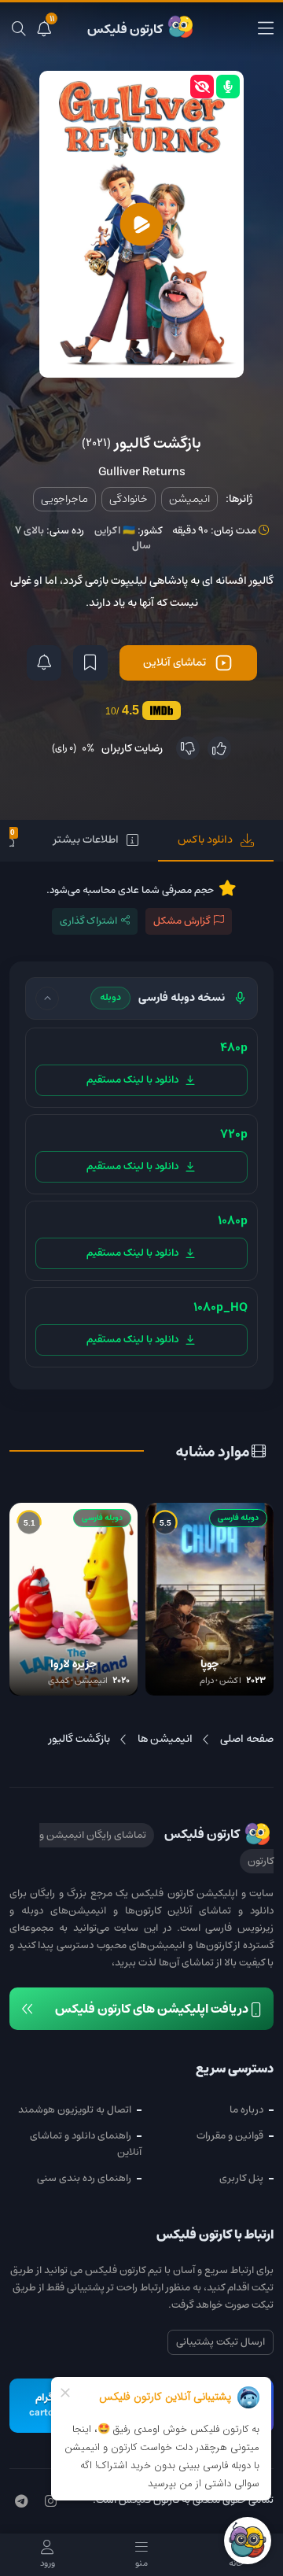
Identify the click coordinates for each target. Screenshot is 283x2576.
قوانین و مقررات (230, 2136)
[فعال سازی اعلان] (44, 663)
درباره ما (246, 2110)
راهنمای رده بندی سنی (84, 2178)
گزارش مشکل (182, 921)
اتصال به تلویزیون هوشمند (75, 2110)
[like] (219, 748)
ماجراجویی (64, 499)
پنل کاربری (241, 2178)
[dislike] (188, 748)
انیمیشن (189, 499)
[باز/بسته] (47, 998)
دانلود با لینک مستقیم (132, 1080)
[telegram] (21, 2502)
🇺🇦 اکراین (115, 531)
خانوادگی (129, 499)
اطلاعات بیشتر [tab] (86, 840)
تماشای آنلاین (175, 662)
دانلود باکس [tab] (205, 840)
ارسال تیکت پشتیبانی (221, 2342)
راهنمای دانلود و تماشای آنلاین (86, 2144)
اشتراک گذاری (88, 921)
